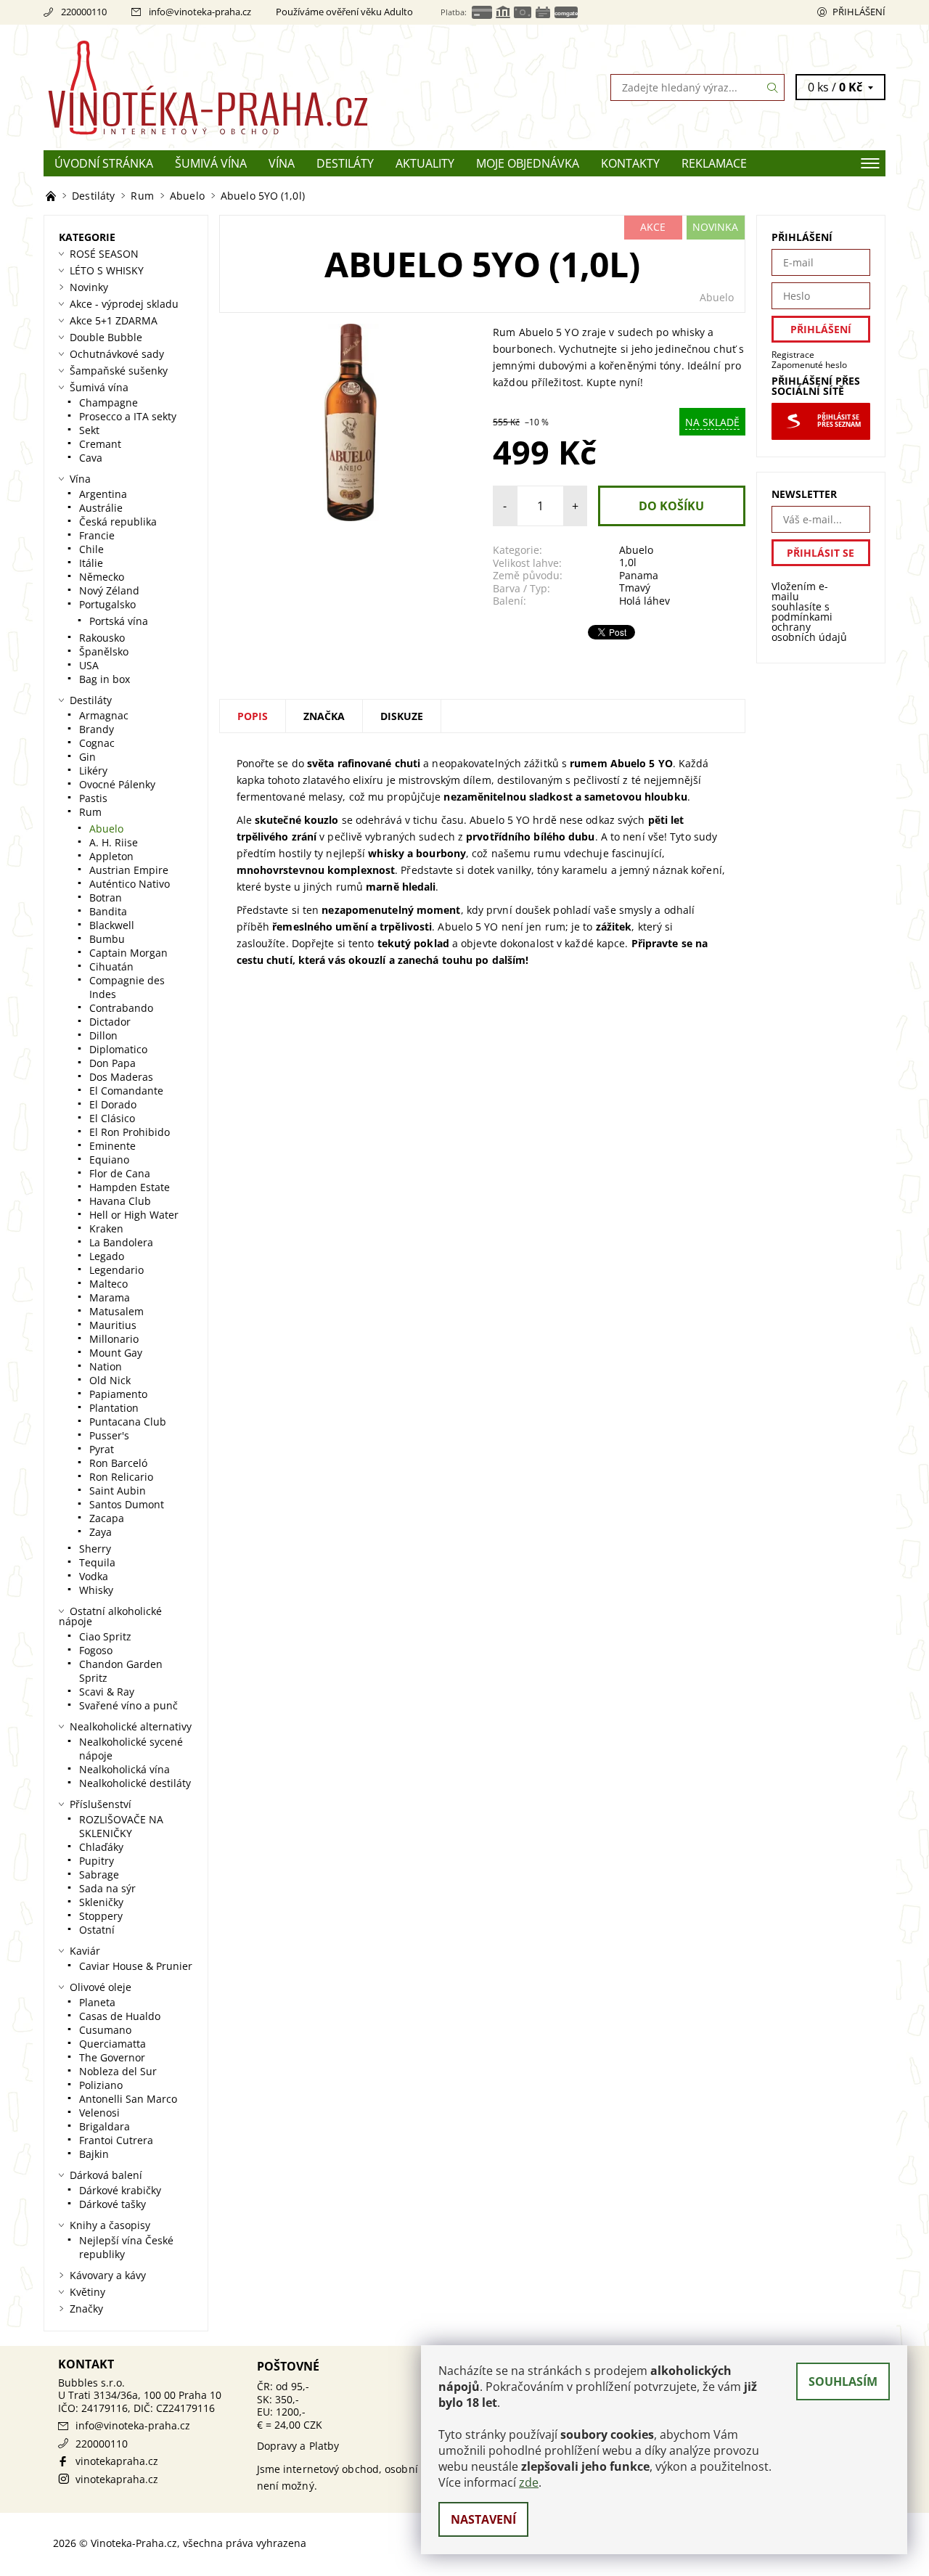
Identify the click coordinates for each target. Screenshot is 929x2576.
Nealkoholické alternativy (131, 1726)
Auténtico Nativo (130, 884)
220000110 (84, 12)
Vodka (94, 1576)
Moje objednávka (528, 163)
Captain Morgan (128, 953)
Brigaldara (105, 2126)
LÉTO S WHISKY (107, 270)
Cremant (100, 444)
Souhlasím (843, 2381)
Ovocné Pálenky (117, 784)
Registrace (793, 355)
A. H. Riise (114, 842)
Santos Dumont (127, 1504)
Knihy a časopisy (110, 2225)
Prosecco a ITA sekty (128, 416)
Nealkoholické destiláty (135, 1783)
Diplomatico (118, 1049)
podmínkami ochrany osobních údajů (809, 627)
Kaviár (85, 1951)
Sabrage (99, 1874)
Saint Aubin (118, 1491)
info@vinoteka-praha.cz (200, 12)
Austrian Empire (129, 870)
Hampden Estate (130, 1187)
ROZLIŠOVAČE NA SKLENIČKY (121, 1826)
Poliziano (101, 2085)
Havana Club (120, 1201)
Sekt (89, 430)
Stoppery (101, 1916)
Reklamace (714, 163)
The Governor (112, 2057)
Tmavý (635, 588)
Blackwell (112, 925)
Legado (107, 1256)
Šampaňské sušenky (119, 371)
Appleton (111, 856)
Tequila (97, 1562)
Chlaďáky (101, 1847)
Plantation (114, 1408)
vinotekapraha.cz (117, 2461)
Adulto (398, 12)
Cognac (97, 743)
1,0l (628, 562)
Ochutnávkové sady (117, 354)
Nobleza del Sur (118, 2071)
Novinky (89, 287)
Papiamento (118, 1394)
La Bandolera (121, 1242)
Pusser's (109, 1435)
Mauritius (113, 1325)
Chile (91, 549)
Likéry (93, 770)
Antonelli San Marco (128, 2099)
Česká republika (118, 522)
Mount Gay (116, 1353)
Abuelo (717, 297)
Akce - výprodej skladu (124, 304)
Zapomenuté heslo (809, 365)
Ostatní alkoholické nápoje (110, 1616)
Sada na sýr (107, 1888)
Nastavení (483, 2519)
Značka (324, 716)
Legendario (116, 1270)
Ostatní (97, 1930)
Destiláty (345, 163)
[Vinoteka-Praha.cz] (254, 86)
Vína (282, 163)
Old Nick (110, 1380)
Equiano (109, 1160)
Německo (102, 577)
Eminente (112, 1146)
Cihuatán (111, 966)
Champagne (109, 402)
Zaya (101, 1532)
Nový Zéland (109, 590)
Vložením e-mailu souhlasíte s (809, 612)
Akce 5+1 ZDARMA (114, 320)
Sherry (95, 1549)
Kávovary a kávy (108, 2275)
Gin (87, 757)
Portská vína (119, 621)
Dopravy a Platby (298, 2446)
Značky (86, 2309)
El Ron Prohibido (130, 1132)
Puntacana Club (128, 1422)
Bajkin (94, 2154)
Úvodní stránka (104, 163)
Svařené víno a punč (128, 1705)
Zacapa (107, 1518)
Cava (91, 458)
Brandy (97, 729)
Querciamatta (112, 2044)
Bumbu (107, 939)
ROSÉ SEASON (104, 254)
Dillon (103, 1035)
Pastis (93, 798)
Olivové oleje (101, 1987)
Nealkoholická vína (124, 1769)
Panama (639, 575)
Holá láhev (644, 601)
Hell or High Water (134, 1215)
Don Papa (112, 1063)
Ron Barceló (118, 1463)
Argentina (103, 494)
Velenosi (99, 2113)
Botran (106, 897)
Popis (253, 716)
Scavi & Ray (107, 1692)
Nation (106, 1366)
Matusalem (116, 1311)
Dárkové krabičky (120, 2190)
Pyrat (102, 1449)
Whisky (96, 1590)
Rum (90, 812)
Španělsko (104, 651)
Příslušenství (101, 1804)
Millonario (114, 1339)
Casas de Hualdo (120, 2016)
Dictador (110, 1022)
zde (529, 2482)
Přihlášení (859, 12)
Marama (110, 1297)
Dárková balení (106, 2175)
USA (89, 665)
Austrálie (101, 508)
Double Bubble (106, 337)
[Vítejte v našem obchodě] (52, 196)
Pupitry (97, 1861)
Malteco (109, 1284)
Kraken (106, 1228)
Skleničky (101, 1902)
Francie (97, 535)
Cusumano (105, 2030)
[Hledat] (773, 87)
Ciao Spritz (105, 1636)
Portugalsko (107, 604)
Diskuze (402, 716)
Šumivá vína (211, 163)
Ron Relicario (121, 1477)
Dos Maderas (121, 1077)
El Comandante (126, 1091)
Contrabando (121, 1008)
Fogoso (96, 1650)
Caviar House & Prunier (136, 1966)
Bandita (108, 911)
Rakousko (102, 638)
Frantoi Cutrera (116, 2140)
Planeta (97, 2002)
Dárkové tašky (112, 2204)
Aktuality (425, 163)
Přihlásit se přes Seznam (839, 421)
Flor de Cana (120, 1173)
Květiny (87, 2292)
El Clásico (112, 1118)
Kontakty (630, 163)
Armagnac (104, 715)
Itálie (91, 563)
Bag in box (105, 679)
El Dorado (113, 1104)
